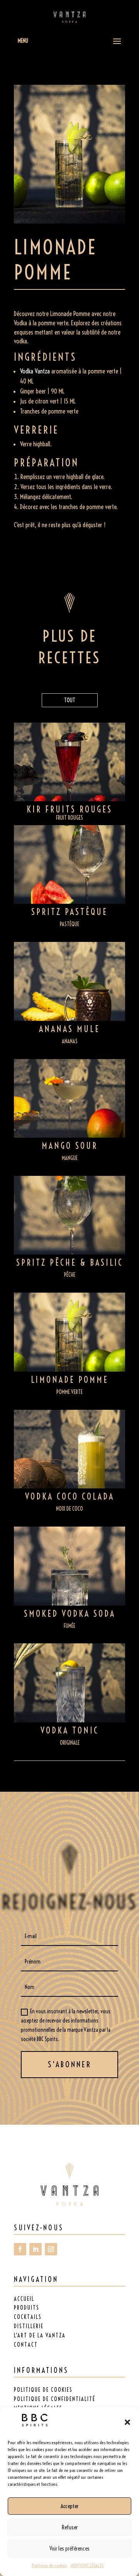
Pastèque (69, 924)
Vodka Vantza (35, 371)
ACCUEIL (24, 2299)
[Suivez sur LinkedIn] (36, 2249)
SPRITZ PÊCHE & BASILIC (70, 1263)
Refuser (70, 2527)
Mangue (70, 1158)
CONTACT (26, 2345)
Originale (70, 1743)
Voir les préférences (69, 2548)
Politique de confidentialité (55, 2399)
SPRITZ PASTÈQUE (69, 912)
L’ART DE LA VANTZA (40, 2336)
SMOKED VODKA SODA (70, 1614)
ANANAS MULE (69, 1029)
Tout (70, 700)
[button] (127, 2422)
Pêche (70, 1275)
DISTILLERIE (29, 2326)
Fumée (69, 1626)
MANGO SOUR (70, 1146)
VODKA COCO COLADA (70, 1497)
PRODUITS (27, 2308)
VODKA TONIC (70, 1730)
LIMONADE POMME (70, 1380)
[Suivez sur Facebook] (20, 2249)
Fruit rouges (69, 818)
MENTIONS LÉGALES (87, 2565)
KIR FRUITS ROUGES (69, 809)
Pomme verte (69, 1392)
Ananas (70, 1041)
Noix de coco (69, 1509)
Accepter (69, 2506)
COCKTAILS (28, 2317)
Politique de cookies (49, 2565)
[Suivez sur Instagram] (51, 2249)
